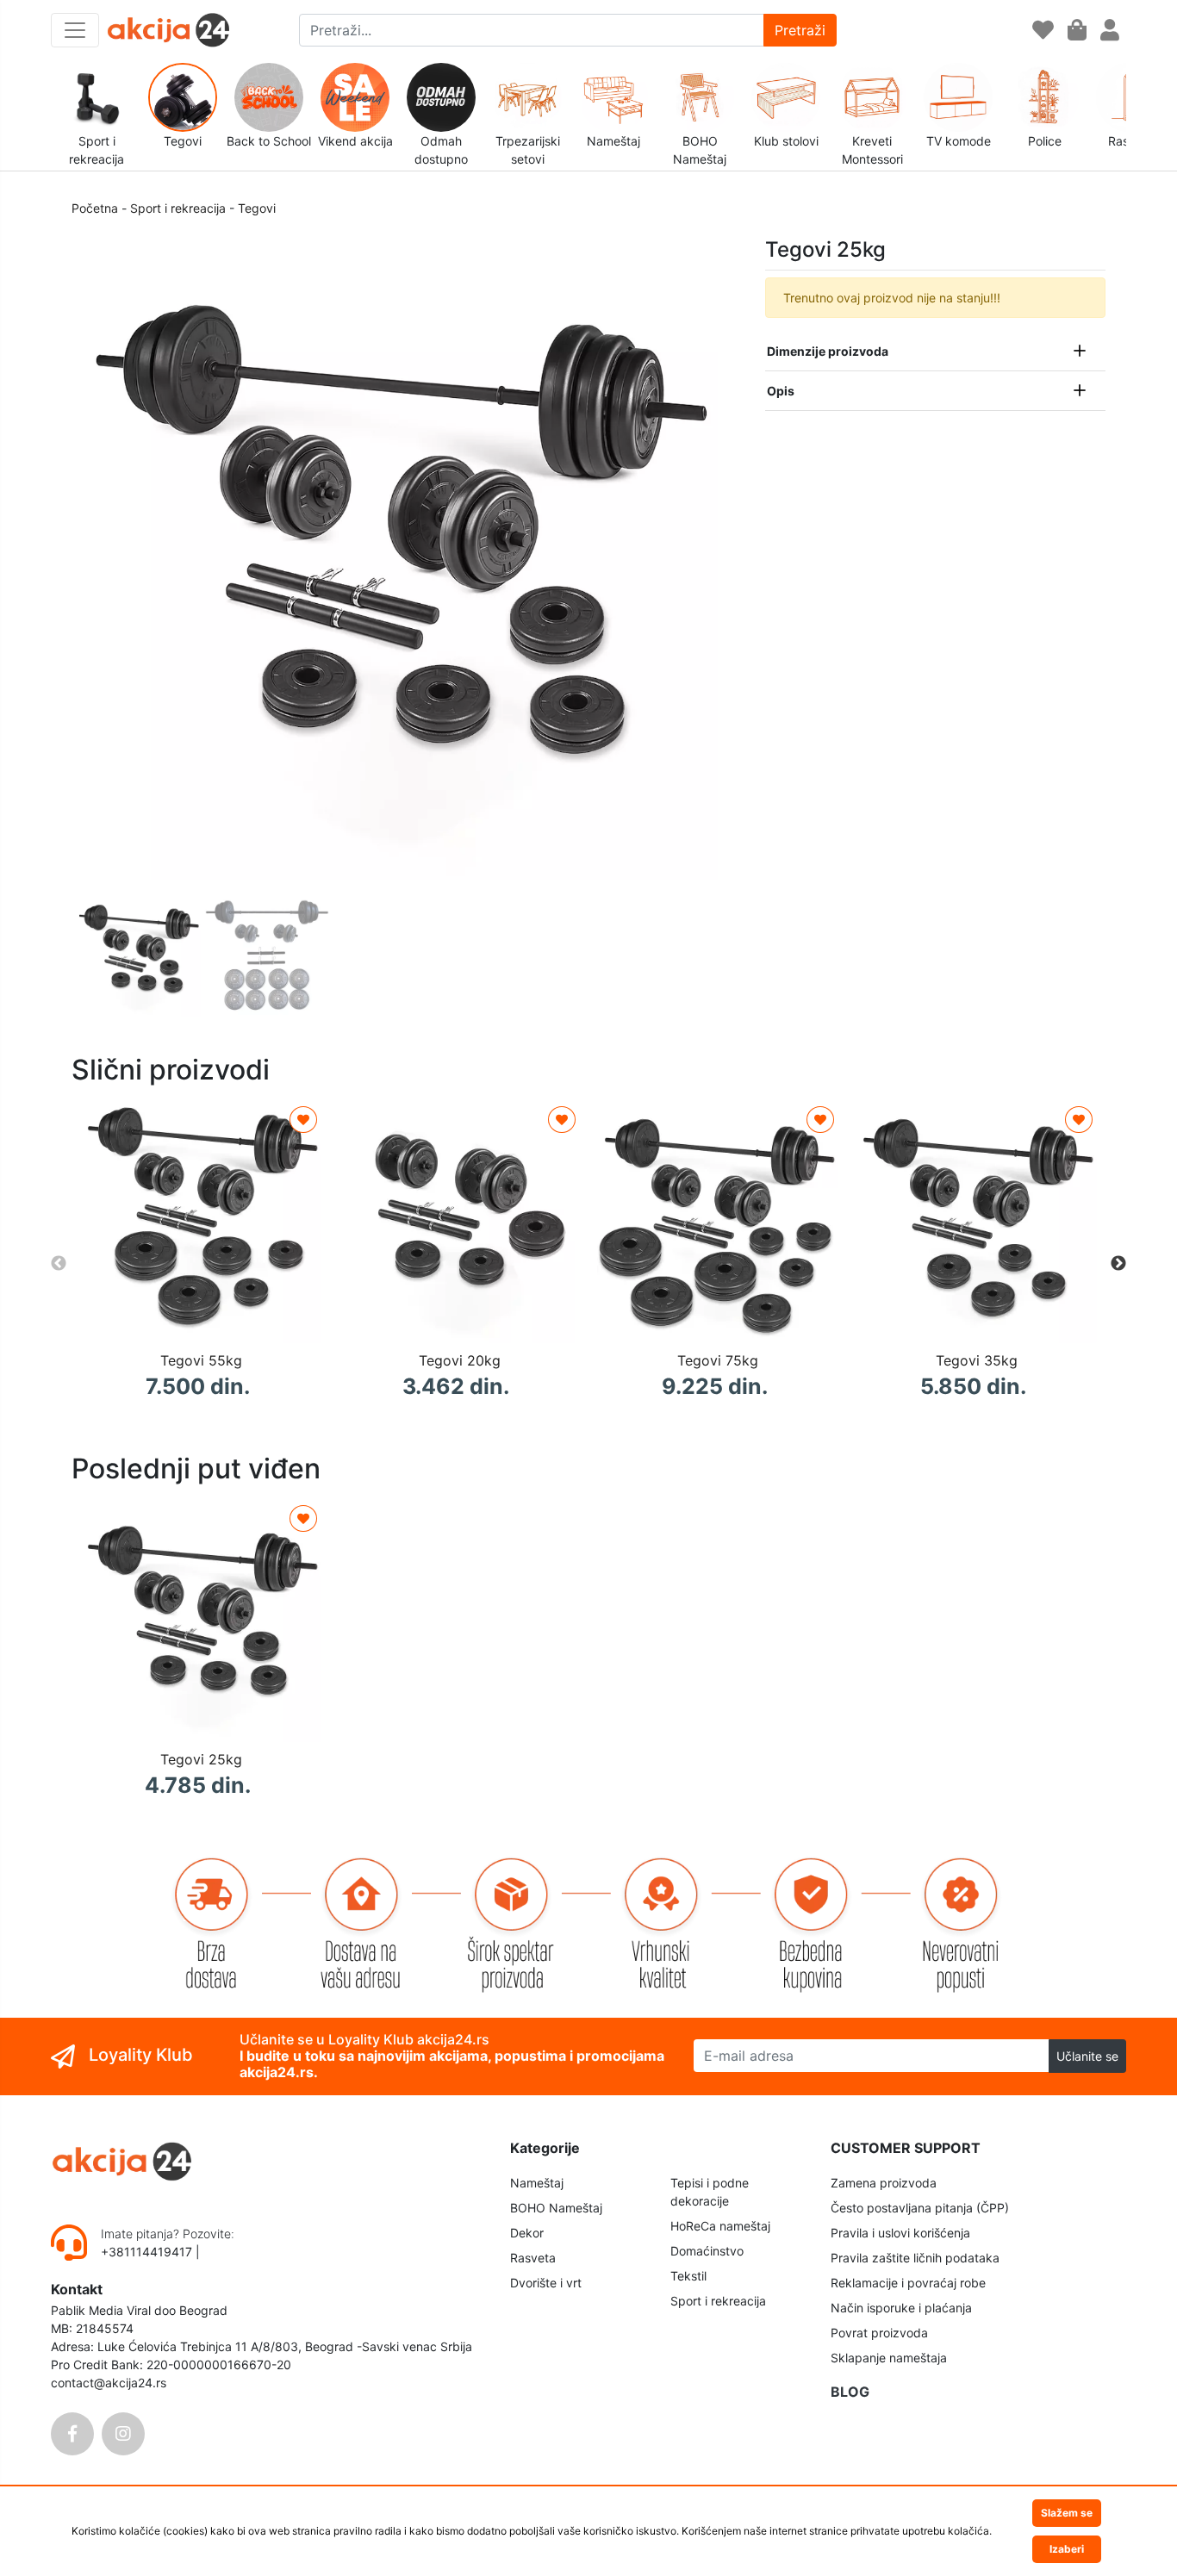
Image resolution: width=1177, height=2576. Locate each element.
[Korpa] (1077, 31)
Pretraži (800, 30)
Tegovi (257, 208)
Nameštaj (537, 2183)
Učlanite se (1087, 2056)
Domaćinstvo (707, 2251)
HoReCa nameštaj (720, 2226)
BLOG (850, 2392)
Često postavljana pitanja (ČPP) (920, 2208)
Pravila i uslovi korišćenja (900, 2233)
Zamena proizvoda (884, 2183)
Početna (95, 208)
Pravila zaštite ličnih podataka (915, 2258)
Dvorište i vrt (546, 2283)
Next (1118, 1264)
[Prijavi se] (1110, 31)
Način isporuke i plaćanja (901, 2308)
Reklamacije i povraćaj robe (908, 2283)
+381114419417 (148, 2252)
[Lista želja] (1043, 31)
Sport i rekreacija (178, 208)
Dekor (527, 2233)
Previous (59, 1264)
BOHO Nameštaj (556, 2208)
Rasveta (533, 2258)
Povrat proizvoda (879, 2333)
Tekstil (688, 2276)
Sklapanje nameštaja (889, 2358)
